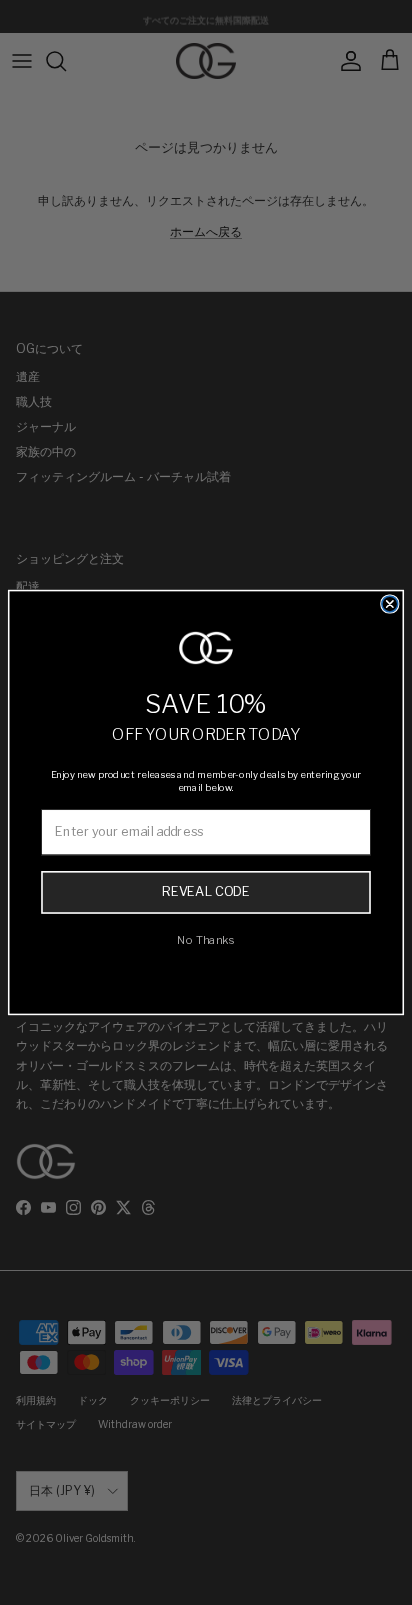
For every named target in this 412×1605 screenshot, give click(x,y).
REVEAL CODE (206, 891)
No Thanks (205, 939)
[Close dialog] (390, 604)
